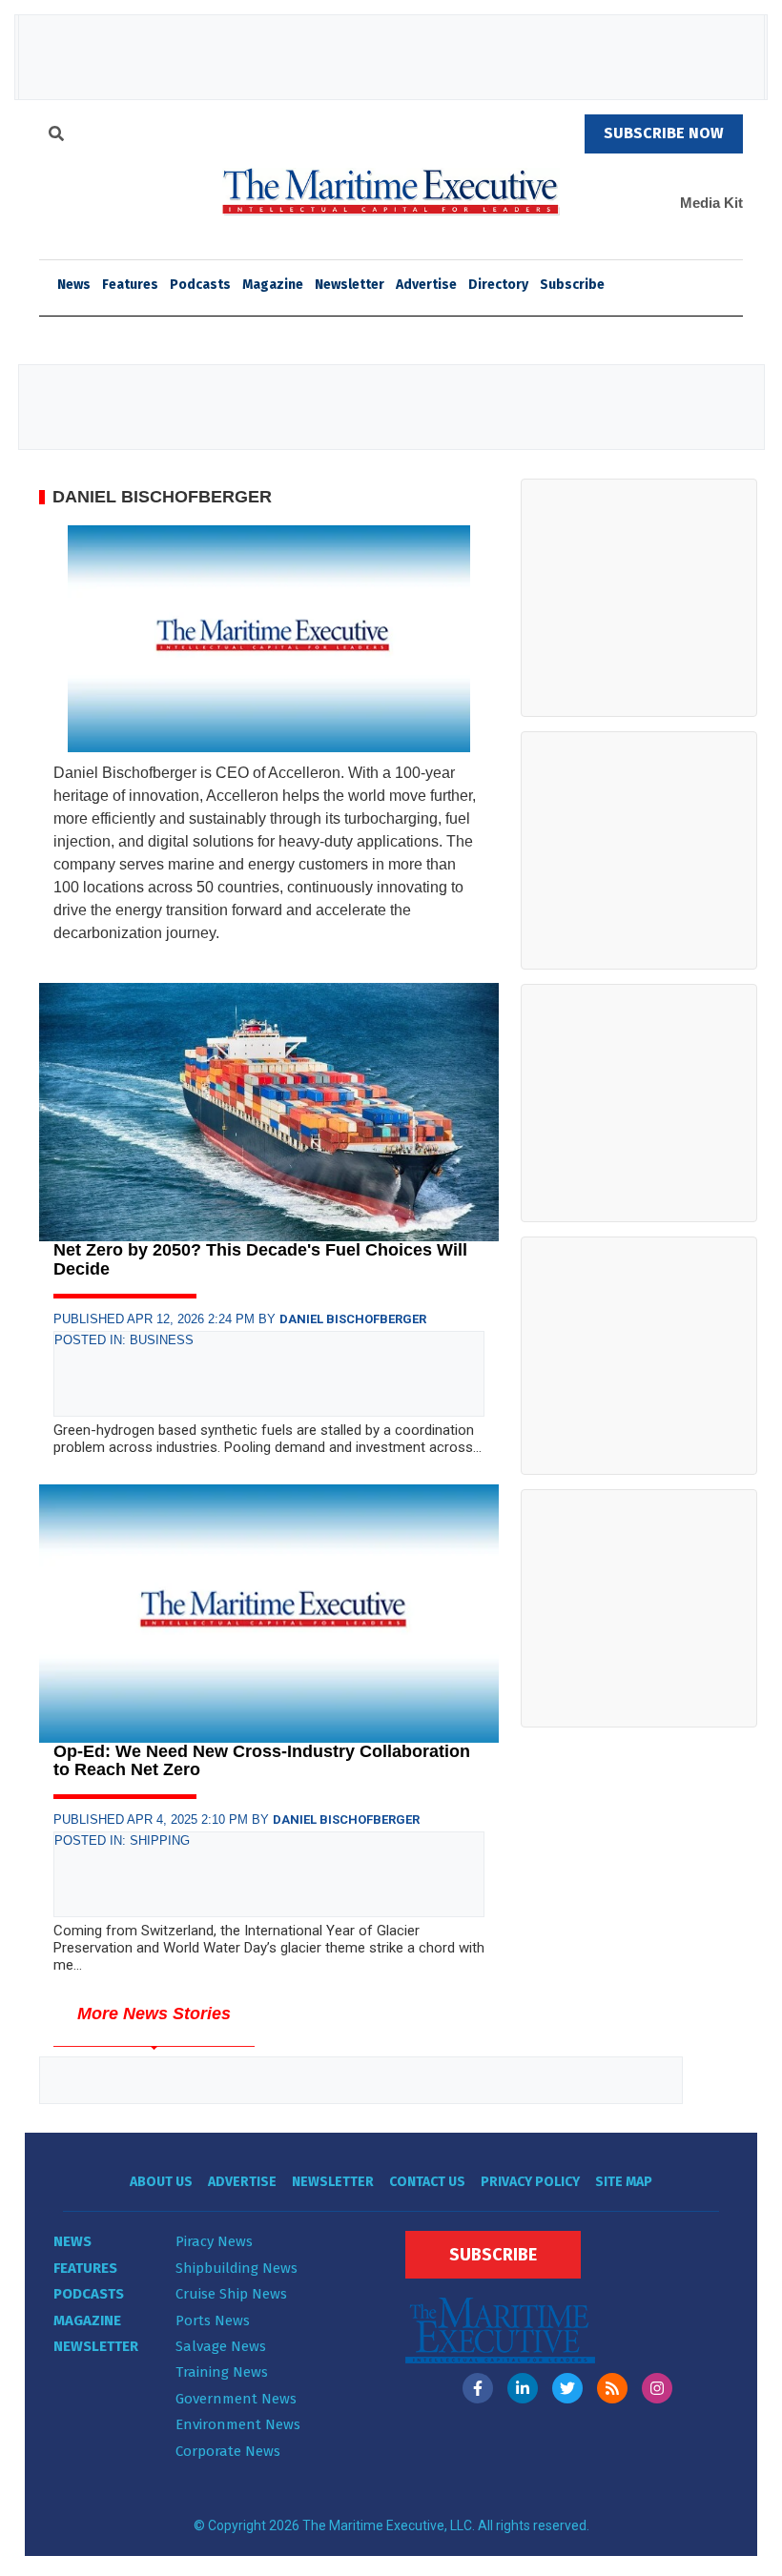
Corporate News (228, 2451)
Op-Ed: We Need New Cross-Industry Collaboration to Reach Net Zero (262, 1761)
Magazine (273, 285)
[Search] (56, 136)
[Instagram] (657, 2388)
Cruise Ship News (231, 2294)
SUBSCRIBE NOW (664, 133)
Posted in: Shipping (122, 1840)
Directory (498, 285)
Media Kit (711, 203)
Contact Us (427, 2182)
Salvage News (221, 2346)
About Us (161, 2182)
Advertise (426, 285)
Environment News (238, 2424)
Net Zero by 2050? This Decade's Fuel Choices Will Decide (260, 1259)
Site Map (624, 2182)
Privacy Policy (530, 2182)
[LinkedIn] (523, 2388)
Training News (222, 2372)
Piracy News (214, 2241)
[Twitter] (567, 2388)
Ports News (213, 2320)
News (72, 2241)
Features (130, 285)
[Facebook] (478, 2388)
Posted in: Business (124, 1340)
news (74, 285)
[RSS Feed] (612, 2388)
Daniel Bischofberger (353, 1319)
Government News (236, 2399)
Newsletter (350, 285)
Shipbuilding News (237, 2268)
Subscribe (572, 285)
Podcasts (200, 285)
